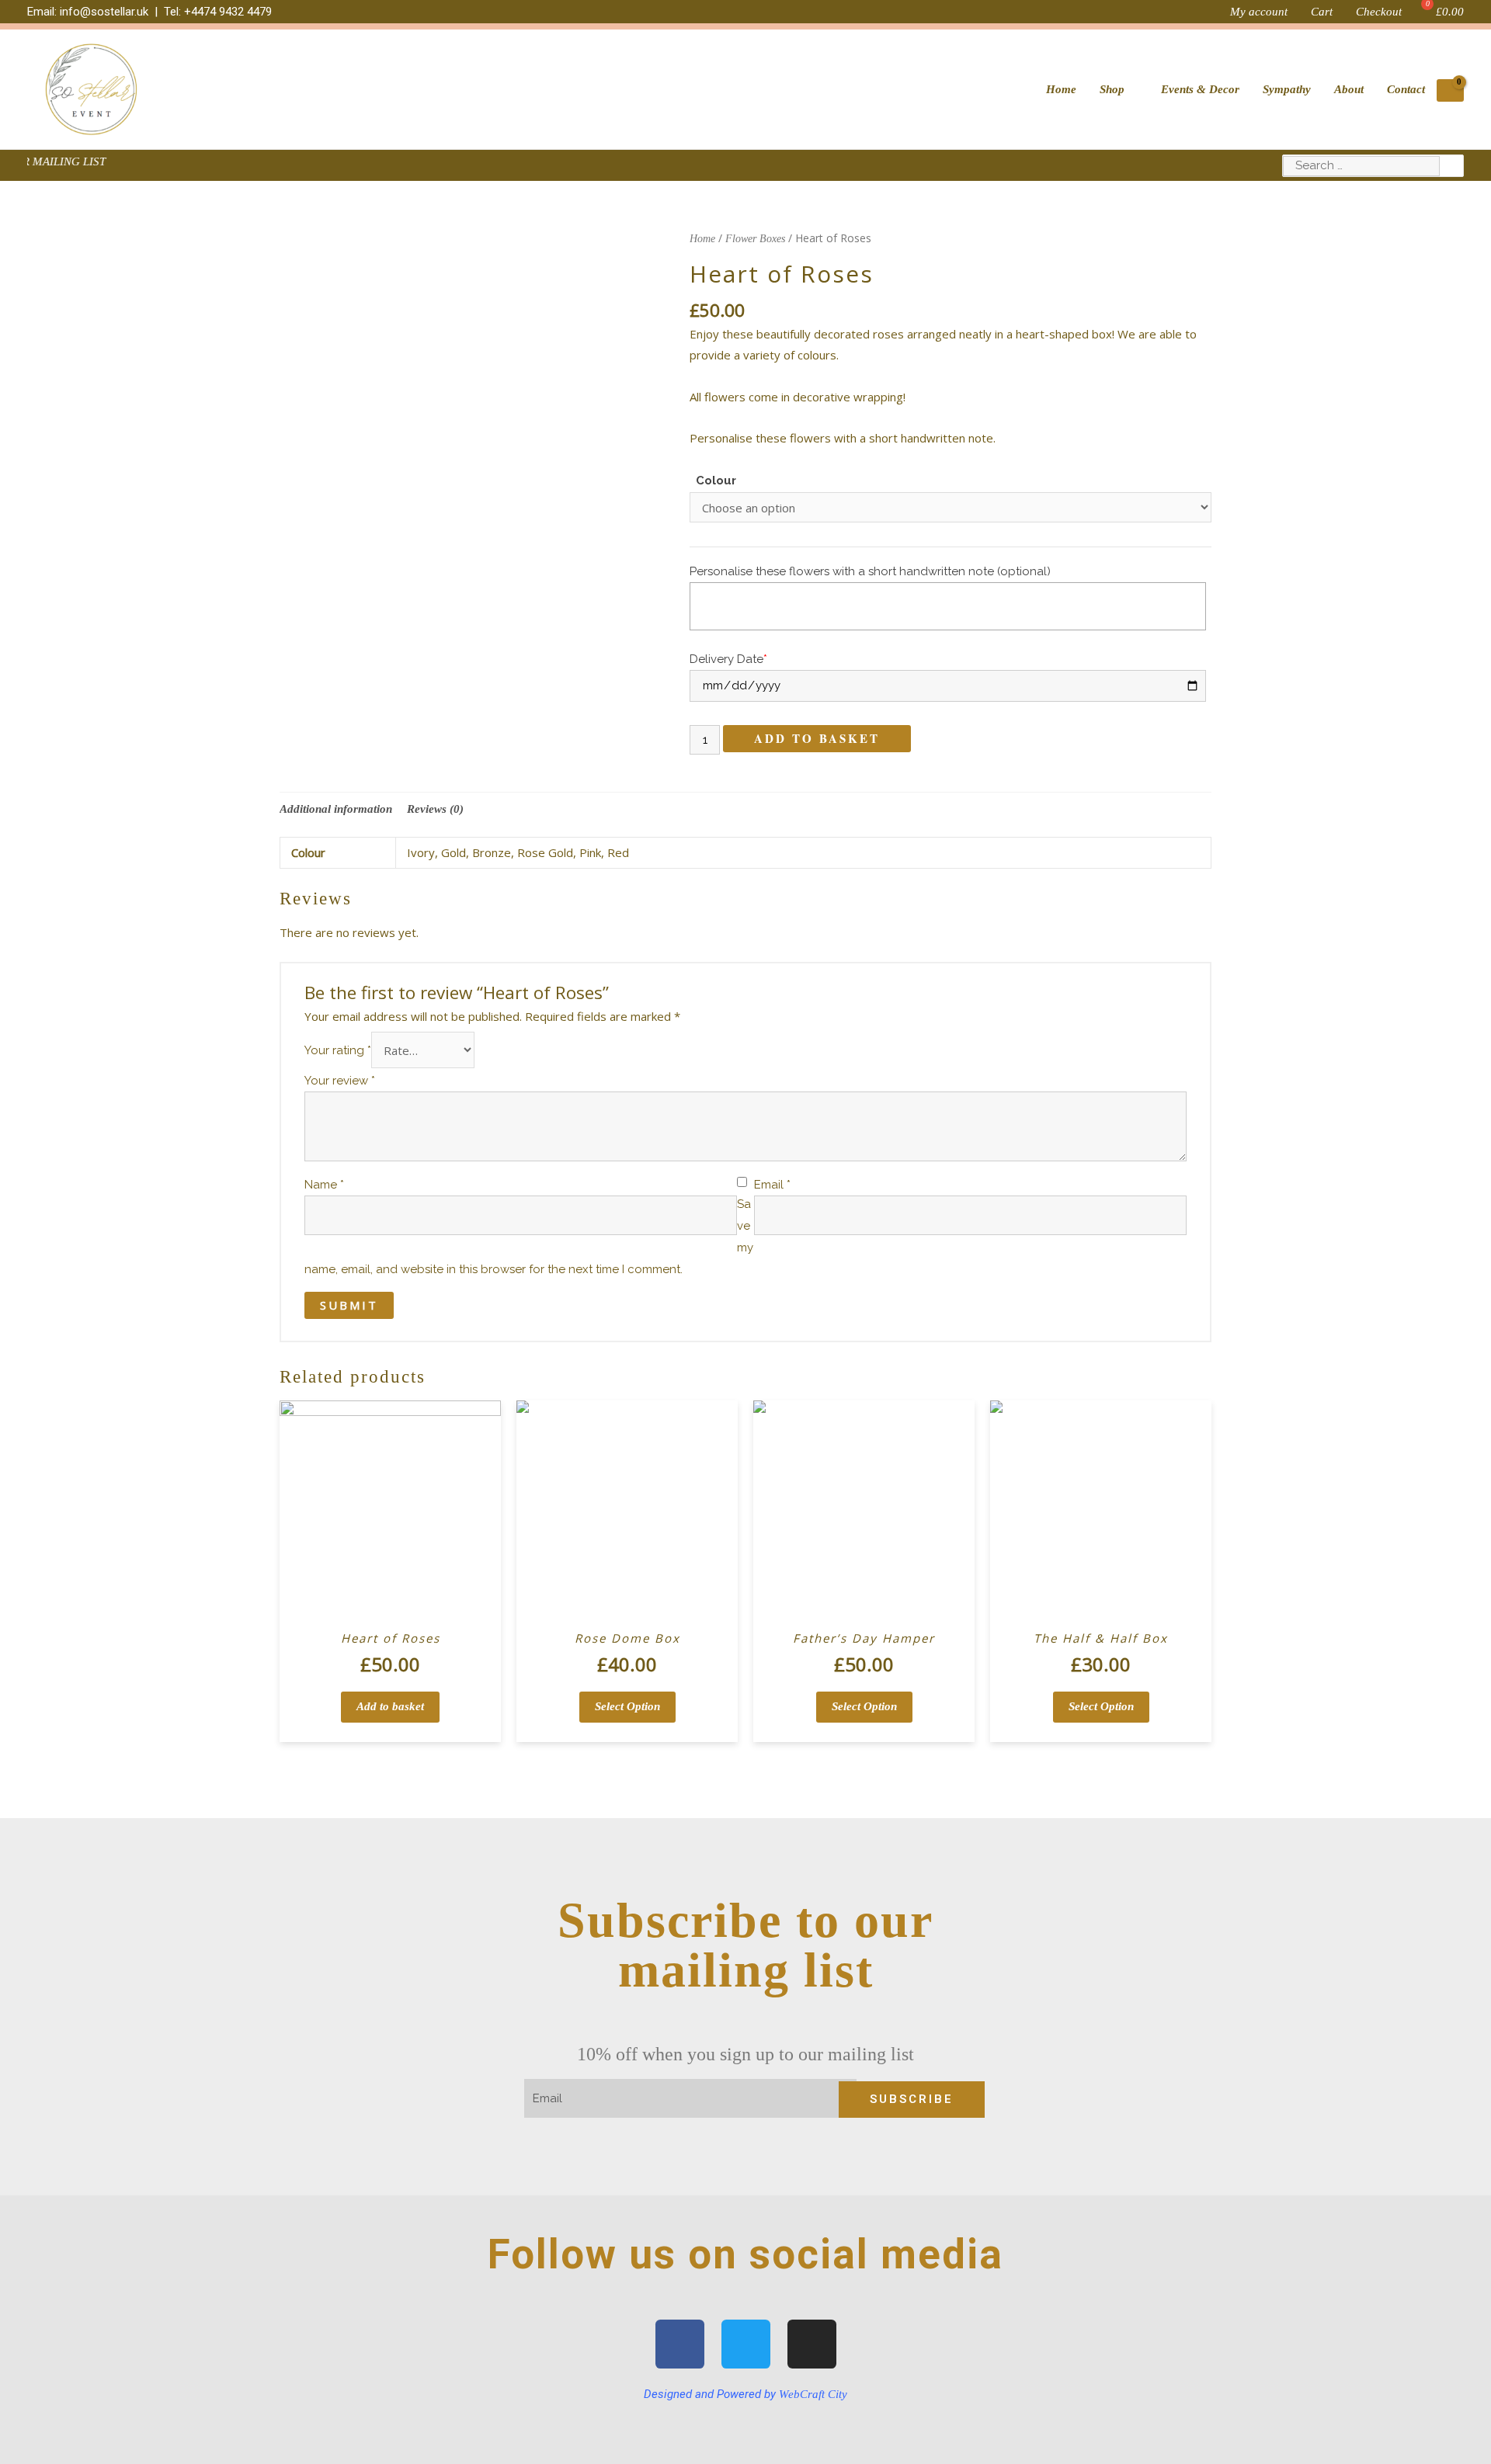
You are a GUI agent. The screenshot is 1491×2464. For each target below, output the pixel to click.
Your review (340, 1081)
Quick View (391, 1609)
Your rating (338, 1051)
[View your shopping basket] (1450, 91)
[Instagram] (812, 2344)
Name (324, 1185)
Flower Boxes (755, 239)
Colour (716, 481)
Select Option (627, 1706)
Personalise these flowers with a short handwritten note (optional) (870, 571)
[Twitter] (746, 2344)
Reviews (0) (435, 809)
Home (702, 239)
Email (772, 1185)
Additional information (336, 809)
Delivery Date (728, 659)
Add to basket (817, 738)
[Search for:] (1361, 165)
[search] (1361, 166)
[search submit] (1452, 166)
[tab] (336, 809)
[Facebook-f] (680, 2344)
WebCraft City (813, 2394)
